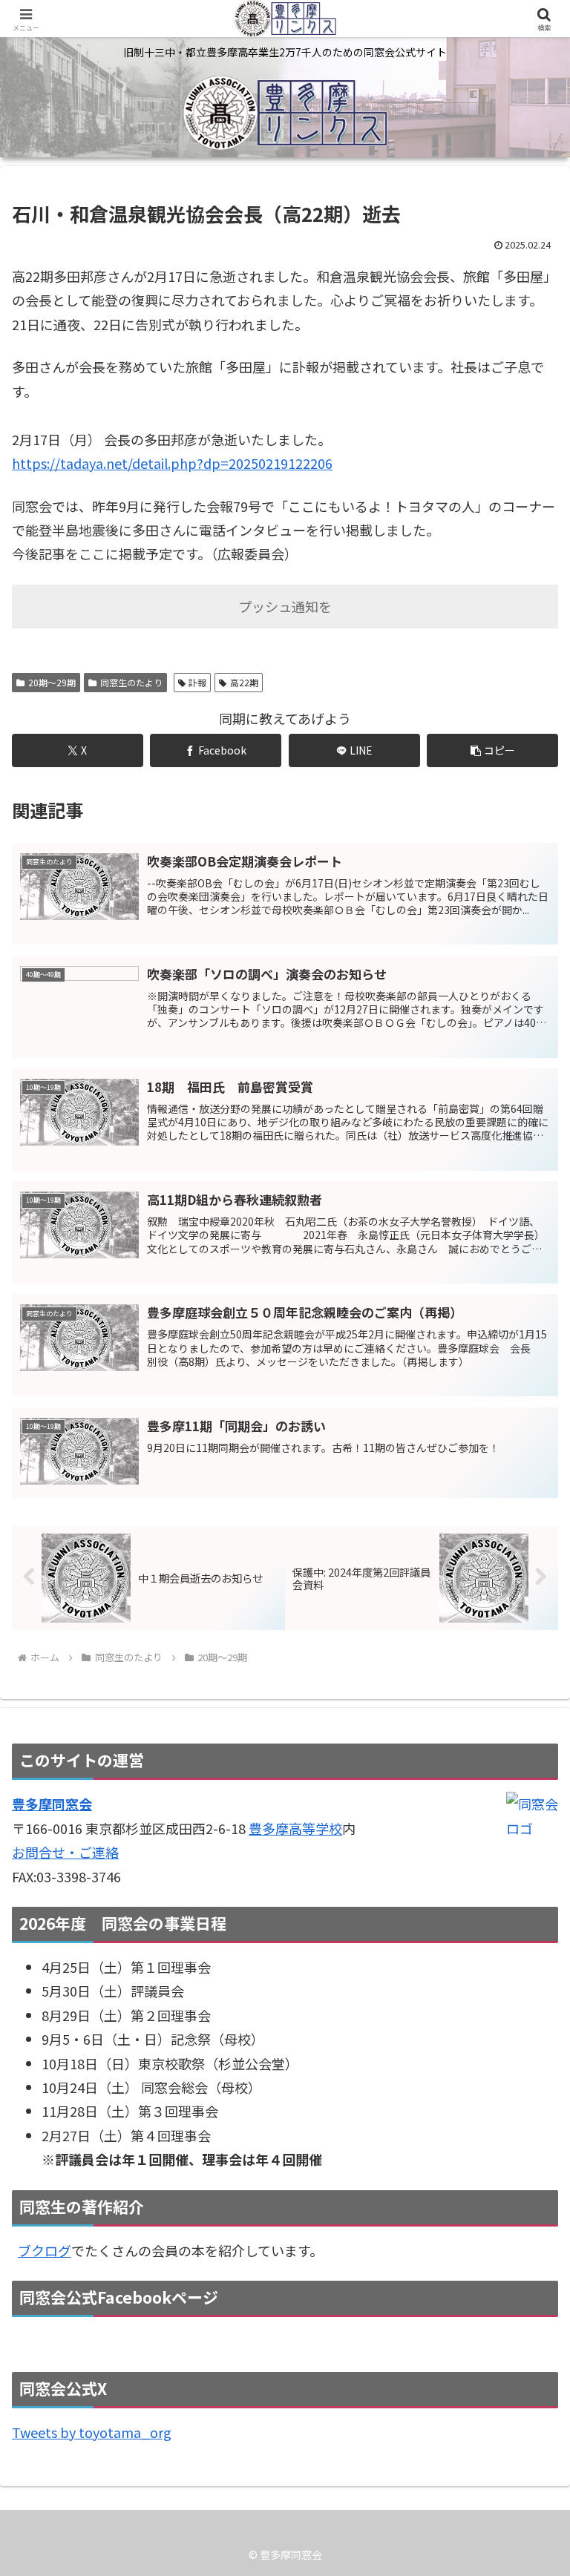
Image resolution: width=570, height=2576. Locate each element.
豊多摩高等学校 (295, 1828)
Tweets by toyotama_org (92, 2432)
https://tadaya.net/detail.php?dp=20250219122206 (172, 463)
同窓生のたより (131, 682)
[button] (492, 750)
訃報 (197, 682)
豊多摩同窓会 (52, 1804)
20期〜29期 (52, 682)
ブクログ (45, 2250)
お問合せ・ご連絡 (65, 1852)
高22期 (244, 682)
